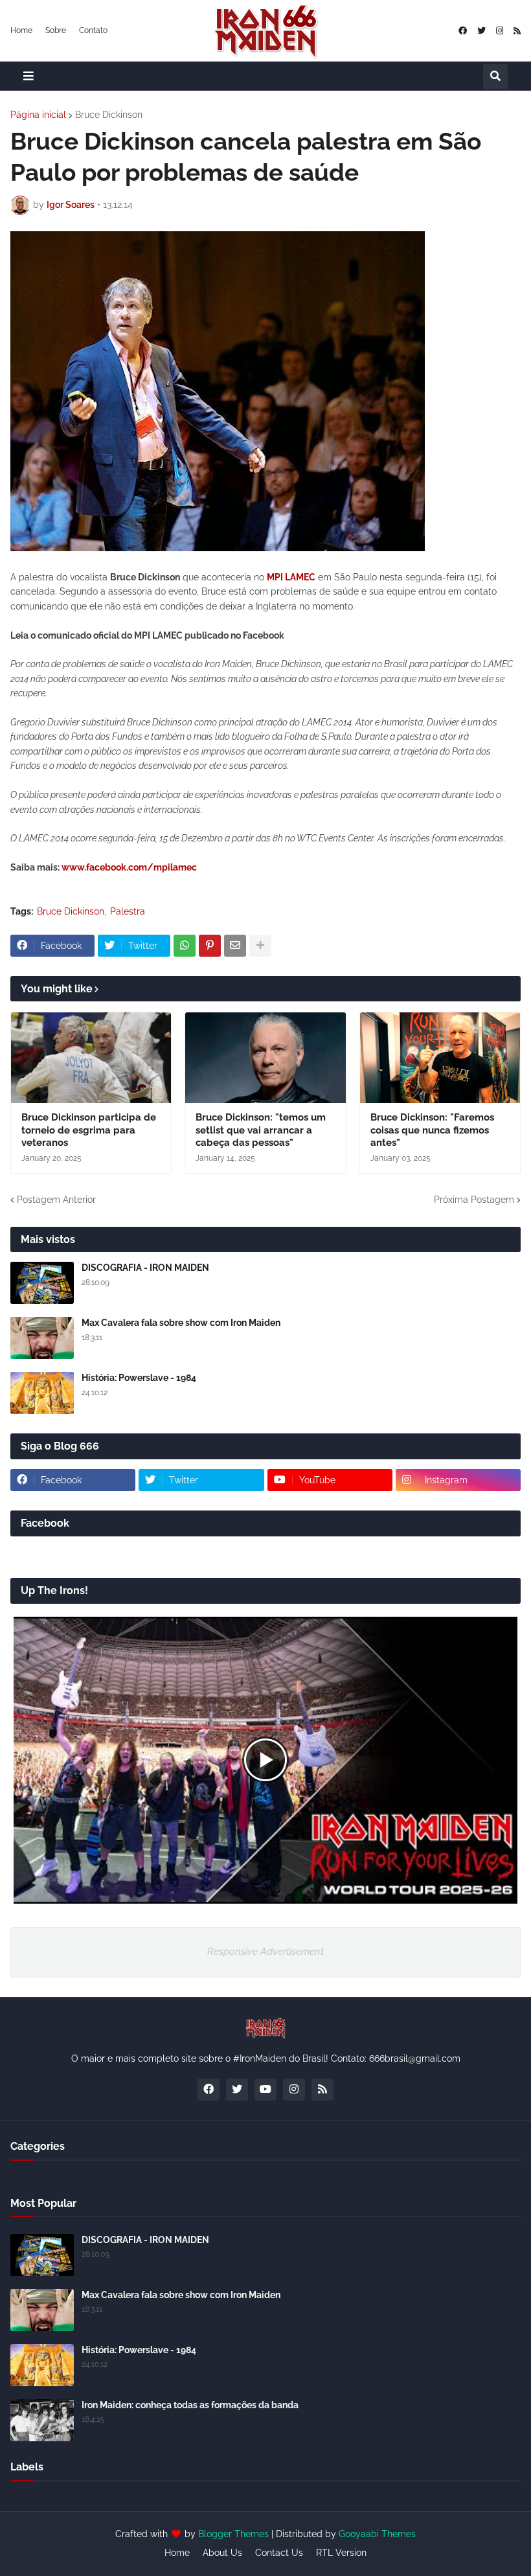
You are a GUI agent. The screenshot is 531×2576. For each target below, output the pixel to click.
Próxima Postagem (474, 1200)
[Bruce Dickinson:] (265, 1058)
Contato (93, 30)
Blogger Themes (233, 2534)
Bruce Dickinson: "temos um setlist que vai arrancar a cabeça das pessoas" (261, 1130)
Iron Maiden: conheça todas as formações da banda (190, 2405)
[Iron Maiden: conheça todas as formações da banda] (42, 2420)
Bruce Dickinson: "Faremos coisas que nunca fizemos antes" (432, 1130)
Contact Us (279, 2553)
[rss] (517, 31)
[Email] (235, 946)
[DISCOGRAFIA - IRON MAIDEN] (42, 1283)
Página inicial (38, 115)
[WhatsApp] (185, 946)
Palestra (128, 911)
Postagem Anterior (56, 1200)
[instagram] (500, 31)
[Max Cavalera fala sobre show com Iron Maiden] (42, 1338)
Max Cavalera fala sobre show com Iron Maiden (181, 1323)
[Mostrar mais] (260, 946)
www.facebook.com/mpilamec (129, 867)
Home (21, 30)
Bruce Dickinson (109, 115)
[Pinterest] (210, 946)
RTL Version (341, 2553)
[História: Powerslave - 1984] (42, 1393)
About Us (222, 2553)
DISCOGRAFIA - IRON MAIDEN (145, 1268)
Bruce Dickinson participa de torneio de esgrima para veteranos (89, 1130)
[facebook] (463, 31)
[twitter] (481, 31)
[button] (28, 76)
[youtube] (265, 2090)
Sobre (56, 30)
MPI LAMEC (291, 577)
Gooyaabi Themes (377, 2534)
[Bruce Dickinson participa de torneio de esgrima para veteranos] (91, 1058)
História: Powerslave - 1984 (139, 1378)
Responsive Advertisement (265, 1952)
